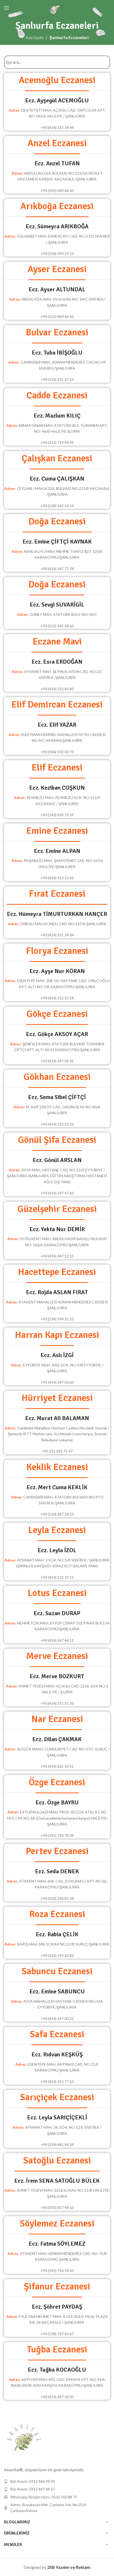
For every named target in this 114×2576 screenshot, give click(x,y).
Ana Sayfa (34, 37)
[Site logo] (57, 7)
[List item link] (57, 2481)
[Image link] (24, 2440)
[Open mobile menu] (7, 8)
